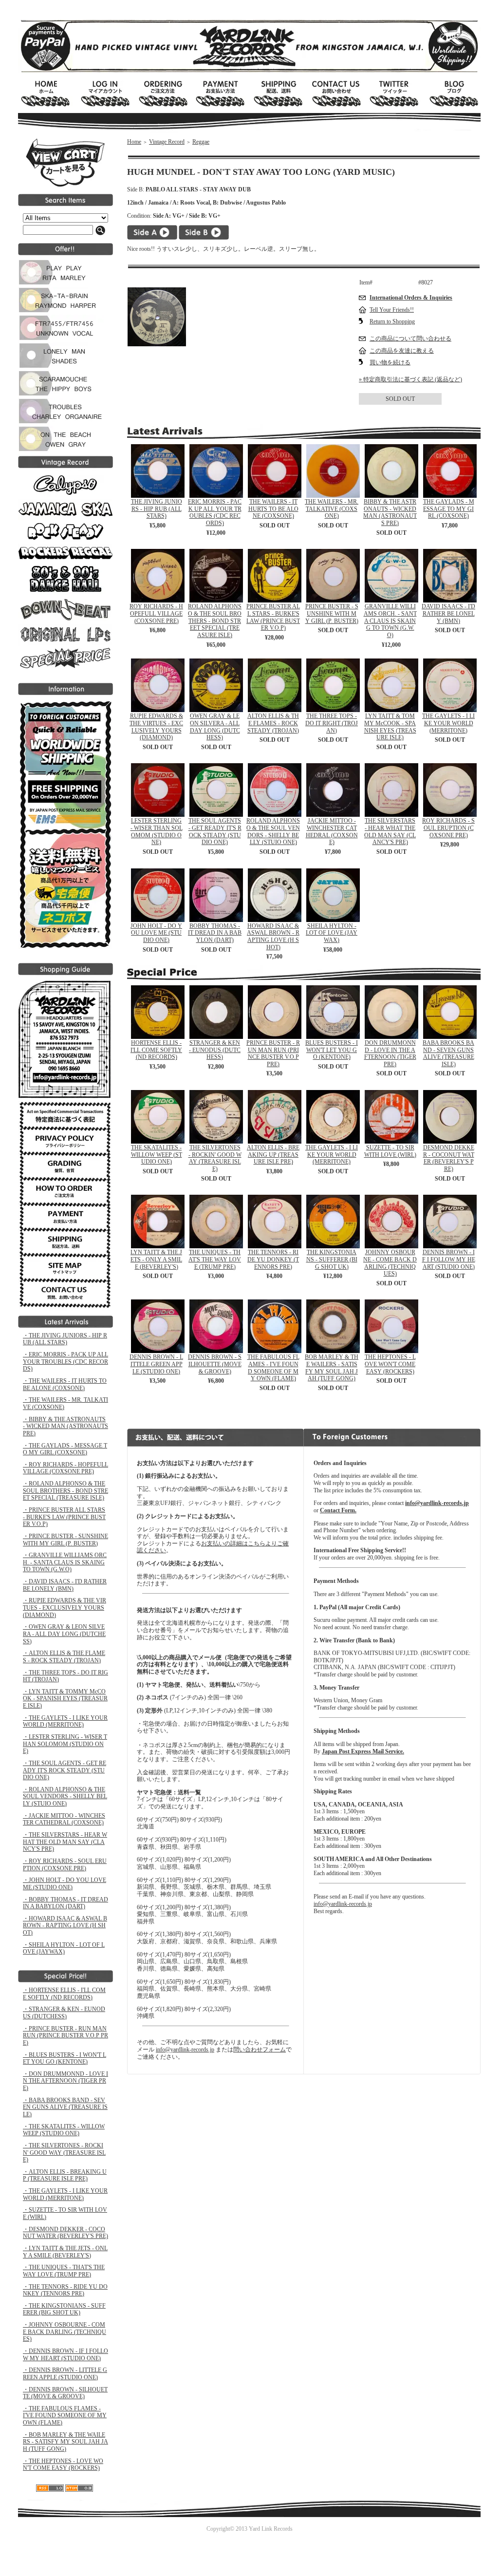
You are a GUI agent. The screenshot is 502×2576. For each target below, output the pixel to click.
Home (134, 142)
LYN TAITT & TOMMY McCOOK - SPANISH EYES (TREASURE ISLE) (390, 727)
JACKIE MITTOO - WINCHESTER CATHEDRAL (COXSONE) (332, 831)
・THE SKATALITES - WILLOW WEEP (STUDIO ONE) (64, 2130)
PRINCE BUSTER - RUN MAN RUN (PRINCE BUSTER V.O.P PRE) (273, 1053)
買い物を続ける (390, 362)
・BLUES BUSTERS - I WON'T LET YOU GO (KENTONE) (65, 2059)
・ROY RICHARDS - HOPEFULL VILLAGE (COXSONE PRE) (65, 1468)
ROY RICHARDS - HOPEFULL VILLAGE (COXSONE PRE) (156, 613)
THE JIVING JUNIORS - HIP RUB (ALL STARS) (157, 509)
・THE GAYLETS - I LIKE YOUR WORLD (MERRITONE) (65, 1721)
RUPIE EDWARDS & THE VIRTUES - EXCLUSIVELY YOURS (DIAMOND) (156, 727)
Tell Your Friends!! (392, 310)
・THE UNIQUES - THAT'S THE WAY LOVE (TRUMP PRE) (64, 2271)
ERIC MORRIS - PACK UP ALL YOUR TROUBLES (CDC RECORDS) (215, 512)
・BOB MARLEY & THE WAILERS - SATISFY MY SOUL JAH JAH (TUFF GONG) (65, 2442)
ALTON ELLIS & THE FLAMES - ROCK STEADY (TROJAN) (273, 723)
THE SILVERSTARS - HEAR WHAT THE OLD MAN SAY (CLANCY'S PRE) (390, 831)
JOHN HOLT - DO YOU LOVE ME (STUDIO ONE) (156, 933)
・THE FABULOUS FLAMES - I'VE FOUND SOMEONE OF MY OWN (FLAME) (65, 2416)
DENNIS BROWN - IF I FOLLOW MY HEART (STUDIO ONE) (449, 1259)
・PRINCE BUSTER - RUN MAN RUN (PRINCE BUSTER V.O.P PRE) (65, 2036)
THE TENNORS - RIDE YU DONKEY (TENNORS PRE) (273, 1259)
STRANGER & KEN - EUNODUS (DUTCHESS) (215, 1050)
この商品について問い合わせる (410, 338)
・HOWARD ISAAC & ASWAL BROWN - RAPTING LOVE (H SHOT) (65, 1926)
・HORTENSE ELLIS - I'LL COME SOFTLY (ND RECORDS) (64, 1994)
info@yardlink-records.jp (185, 2050)
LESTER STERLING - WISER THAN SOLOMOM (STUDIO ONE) (157, 831)
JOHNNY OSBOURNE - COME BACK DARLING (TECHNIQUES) (390, 1263)
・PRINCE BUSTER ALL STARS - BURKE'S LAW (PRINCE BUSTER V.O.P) (64, 1517)
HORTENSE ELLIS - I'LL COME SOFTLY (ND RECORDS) (156, 1050)
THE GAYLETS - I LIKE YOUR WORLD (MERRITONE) (448, 723)
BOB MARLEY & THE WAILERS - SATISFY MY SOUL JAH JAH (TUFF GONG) (332, 1368)
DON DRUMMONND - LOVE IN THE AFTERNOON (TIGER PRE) (390, 1053)
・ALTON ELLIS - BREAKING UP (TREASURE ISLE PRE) (65, 2175)
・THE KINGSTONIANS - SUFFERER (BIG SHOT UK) (64, 2309)
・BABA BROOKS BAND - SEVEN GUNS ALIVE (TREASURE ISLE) (65, 2107)
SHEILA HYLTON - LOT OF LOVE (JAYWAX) (332, 933)
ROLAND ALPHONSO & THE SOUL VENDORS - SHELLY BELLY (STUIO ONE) (273, 831)
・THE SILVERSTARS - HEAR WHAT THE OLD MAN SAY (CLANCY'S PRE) (65, 1842)
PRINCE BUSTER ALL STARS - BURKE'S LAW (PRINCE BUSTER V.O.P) (273, 617)
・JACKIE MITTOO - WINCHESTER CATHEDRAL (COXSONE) (64, 1819)
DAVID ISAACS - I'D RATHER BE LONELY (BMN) (448, 613)
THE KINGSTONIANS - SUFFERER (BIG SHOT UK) (332, 1259)
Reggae (201, 142)
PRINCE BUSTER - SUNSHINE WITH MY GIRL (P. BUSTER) (332, 613)
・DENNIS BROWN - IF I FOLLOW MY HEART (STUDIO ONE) (65, 2355)
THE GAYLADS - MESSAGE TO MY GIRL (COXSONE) (449, 509)
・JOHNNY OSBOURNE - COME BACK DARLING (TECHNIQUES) (65, 2332)
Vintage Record (167, 142)
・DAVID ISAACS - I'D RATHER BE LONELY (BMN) (65, 1585)
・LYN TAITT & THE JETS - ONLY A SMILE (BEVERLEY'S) (65, 2252)
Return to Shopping (392, 321)
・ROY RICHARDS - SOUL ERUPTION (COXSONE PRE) (65, 1865)
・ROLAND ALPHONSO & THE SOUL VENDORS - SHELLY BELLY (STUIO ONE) (65, 1796)
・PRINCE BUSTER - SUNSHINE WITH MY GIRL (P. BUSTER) (65, 1540)
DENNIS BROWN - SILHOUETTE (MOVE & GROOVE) (215, 1364)
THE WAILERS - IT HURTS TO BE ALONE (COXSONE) (273, 509)
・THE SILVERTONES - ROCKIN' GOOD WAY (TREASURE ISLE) (64, 2153)
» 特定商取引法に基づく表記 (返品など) (410, 379)
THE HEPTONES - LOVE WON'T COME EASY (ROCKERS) (390, 1364)
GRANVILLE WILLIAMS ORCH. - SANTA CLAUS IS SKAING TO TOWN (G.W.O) (390, 621)
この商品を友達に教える (402, 351)
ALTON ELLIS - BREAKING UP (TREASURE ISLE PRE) (273, 1155)
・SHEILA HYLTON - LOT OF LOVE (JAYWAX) (64, 1948)
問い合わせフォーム (260, 2050)
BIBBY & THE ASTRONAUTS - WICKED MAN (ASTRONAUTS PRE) (390, 512)
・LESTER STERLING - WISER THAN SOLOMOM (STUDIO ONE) (65, 1744)
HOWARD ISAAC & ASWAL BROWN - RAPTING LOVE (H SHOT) (273, 937)
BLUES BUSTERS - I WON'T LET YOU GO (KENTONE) (332, 1050)
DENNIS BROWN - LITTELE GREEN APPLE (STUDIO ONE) (156, 1364)
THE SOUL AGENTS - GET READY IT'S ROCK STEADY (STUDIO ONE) (215, 831)
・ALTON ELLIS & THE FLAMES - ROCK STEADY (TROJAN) (64, 1657)
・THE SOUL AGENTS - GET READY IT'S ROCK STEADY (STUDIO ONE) (65, 1770)
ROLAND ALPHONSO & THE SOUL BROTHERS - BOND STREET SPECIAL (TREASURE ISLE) (215, 621)
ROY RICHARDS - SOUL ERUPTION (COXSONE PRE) (448, 828)
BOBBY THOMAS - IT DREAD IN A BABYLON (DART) (215, 933)
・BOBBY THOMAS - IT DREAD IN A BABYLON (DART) (65, 1903)
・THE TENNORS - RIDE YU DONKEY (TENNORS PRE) (65, 2290)
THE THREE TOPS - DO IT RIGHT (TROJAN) (332, 723)
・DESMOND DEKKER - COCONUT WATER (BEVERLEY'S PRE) (65, 2233)
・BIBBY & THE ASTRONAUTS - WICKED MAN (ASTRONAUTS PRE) (65, 1426)
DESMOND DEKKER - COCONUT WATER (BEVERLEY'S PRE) (449, 1158)
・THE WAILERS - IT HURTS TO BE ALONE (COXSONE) (65, 1384)
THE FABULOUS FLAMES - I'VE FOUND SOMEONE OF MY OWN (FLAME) (273, 1368)
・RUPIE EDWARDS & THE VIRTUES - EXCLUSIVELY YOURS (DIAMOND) (65, 1608)
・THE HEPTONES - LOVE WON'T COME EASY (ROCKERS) (63, 2465)
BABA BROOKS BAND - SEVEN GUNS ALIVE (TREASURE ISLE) (448, 1053)
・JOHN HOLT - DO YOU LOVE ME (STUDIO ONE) (65, 1884)
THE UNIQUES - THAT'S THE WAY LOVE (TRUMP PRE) (215, 1259)
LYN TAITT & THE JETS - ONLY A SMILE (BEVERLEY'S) (156, 1259)
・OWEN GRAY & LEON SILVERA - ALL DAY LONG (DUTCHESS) (64, 1634)
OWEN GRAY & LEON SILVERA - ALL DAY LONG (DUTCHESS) (215, 727)
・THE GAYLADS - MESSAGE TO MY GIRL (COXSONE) (65, 1449)
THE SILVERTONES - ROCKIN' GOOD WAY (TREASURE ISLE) (215, 1158)
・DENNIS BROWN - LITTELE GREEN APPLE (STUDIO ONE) (65, 2374)
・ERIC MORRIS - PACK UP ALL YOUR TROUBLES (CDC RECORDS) (65, 1362)
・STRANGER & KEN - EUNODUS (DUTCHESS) (64, 2013)
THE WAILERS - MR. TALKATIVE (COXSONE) (332, 509)
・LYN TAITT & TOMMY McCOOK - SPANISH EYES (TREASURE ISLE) (65, 1699)
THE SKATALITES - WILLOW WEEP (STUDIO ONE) (157, 1155)
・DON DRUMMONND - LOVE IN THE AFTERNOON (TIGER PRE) (65, 2081)
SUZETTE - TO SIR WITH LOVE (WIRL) (390, 1151)
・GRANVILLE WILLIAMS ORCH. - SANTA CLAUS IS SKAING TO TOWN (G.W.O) (65, 1562)
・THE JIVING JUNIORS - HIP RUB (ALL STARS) (65, 1339)
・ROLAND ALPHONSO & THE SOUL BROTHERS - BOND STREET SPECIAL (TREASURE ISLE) (65, 1491)
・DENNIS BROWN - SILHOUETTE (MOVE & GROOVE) (65, 2393)
